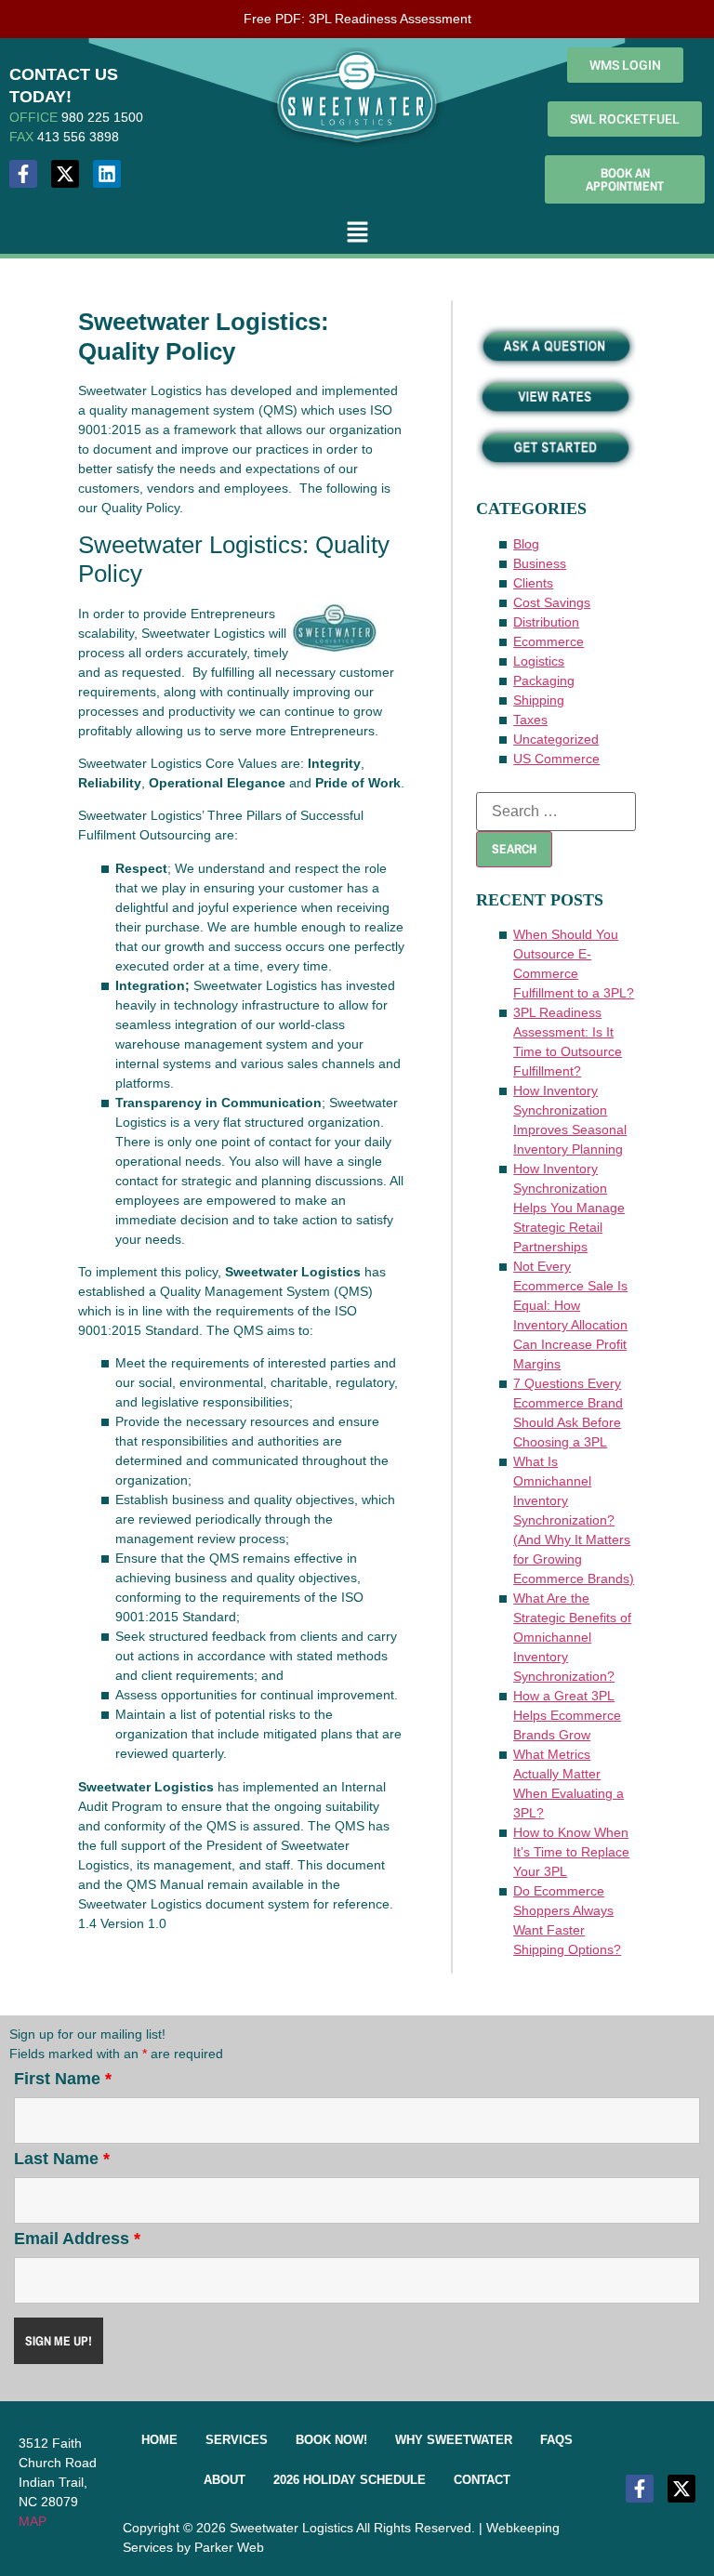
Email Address (77, 2239)
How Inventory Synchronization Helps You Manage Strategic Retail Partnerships (569, 1208)
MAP (33, 2521)
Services (237, 2440)
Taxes (530, 720)
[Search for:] (556, 812)
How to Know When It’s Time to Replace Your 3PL (571, 1852)
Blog (526, 544)
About (225, 2480)
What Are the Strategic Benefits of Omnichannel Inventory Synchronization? (572, 1637)
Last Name (62, 2159)
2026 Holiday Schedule (350, 2480)
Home (159, 2440)
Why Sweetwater (454, 2440)
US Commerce (556, 759)
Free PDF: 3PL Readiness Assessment (357, 19)
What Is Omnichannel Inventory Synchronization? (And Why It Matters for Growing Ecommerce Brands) (574, 1520)
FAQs (556, 2440)
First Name (63, 2079)
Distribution (546, 622)
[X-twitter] (65, 174)
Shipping (539, 700)
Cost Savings (552, 602)
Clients (533, 583)
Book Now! (331, 2440)
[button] (357, 233)
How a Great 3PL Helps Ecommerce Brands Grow (567, 1715)
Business (540, 563)
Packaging (544, 680)
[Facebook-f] (23, 174)
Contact (482, 2480)
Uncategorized (556, 739)
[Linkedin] (107, 174)
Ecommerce (549, 641)
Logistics (539, 661)
